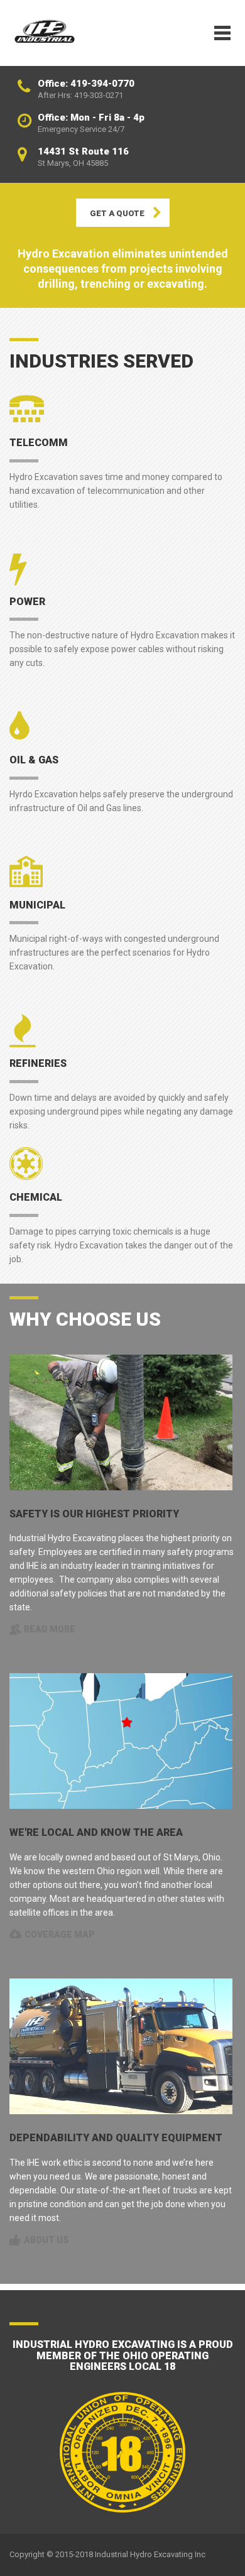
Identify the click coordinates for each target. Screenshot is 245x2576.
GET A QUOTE (117, 213)
